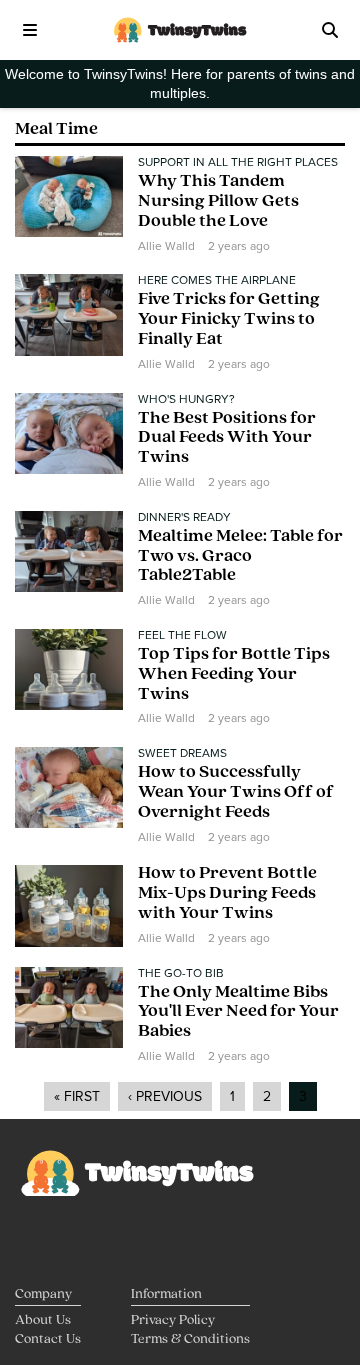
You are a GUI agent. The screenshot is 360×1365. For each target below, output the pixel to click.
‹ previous (165, 1096)
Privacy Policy (173, 1320)
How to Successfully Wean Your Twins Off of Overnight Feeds (236, 793)
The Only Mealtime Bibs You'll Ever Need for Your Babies (238, 1013)
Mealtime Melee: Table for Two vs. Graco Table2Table (240, 557)
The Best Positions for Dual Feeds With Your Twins (227, 439)
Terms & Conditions (190, 1339)
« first (77, 1096)
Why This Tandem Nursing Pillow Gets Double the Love (218, 202)
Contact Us (48, 1339)
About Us (43, 1320)
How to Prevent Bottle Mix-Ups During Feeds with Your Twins (227, 894)
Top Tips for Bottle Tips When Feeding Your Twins (234, 675)
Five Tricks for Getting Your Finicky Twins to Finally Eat (229, 320)
